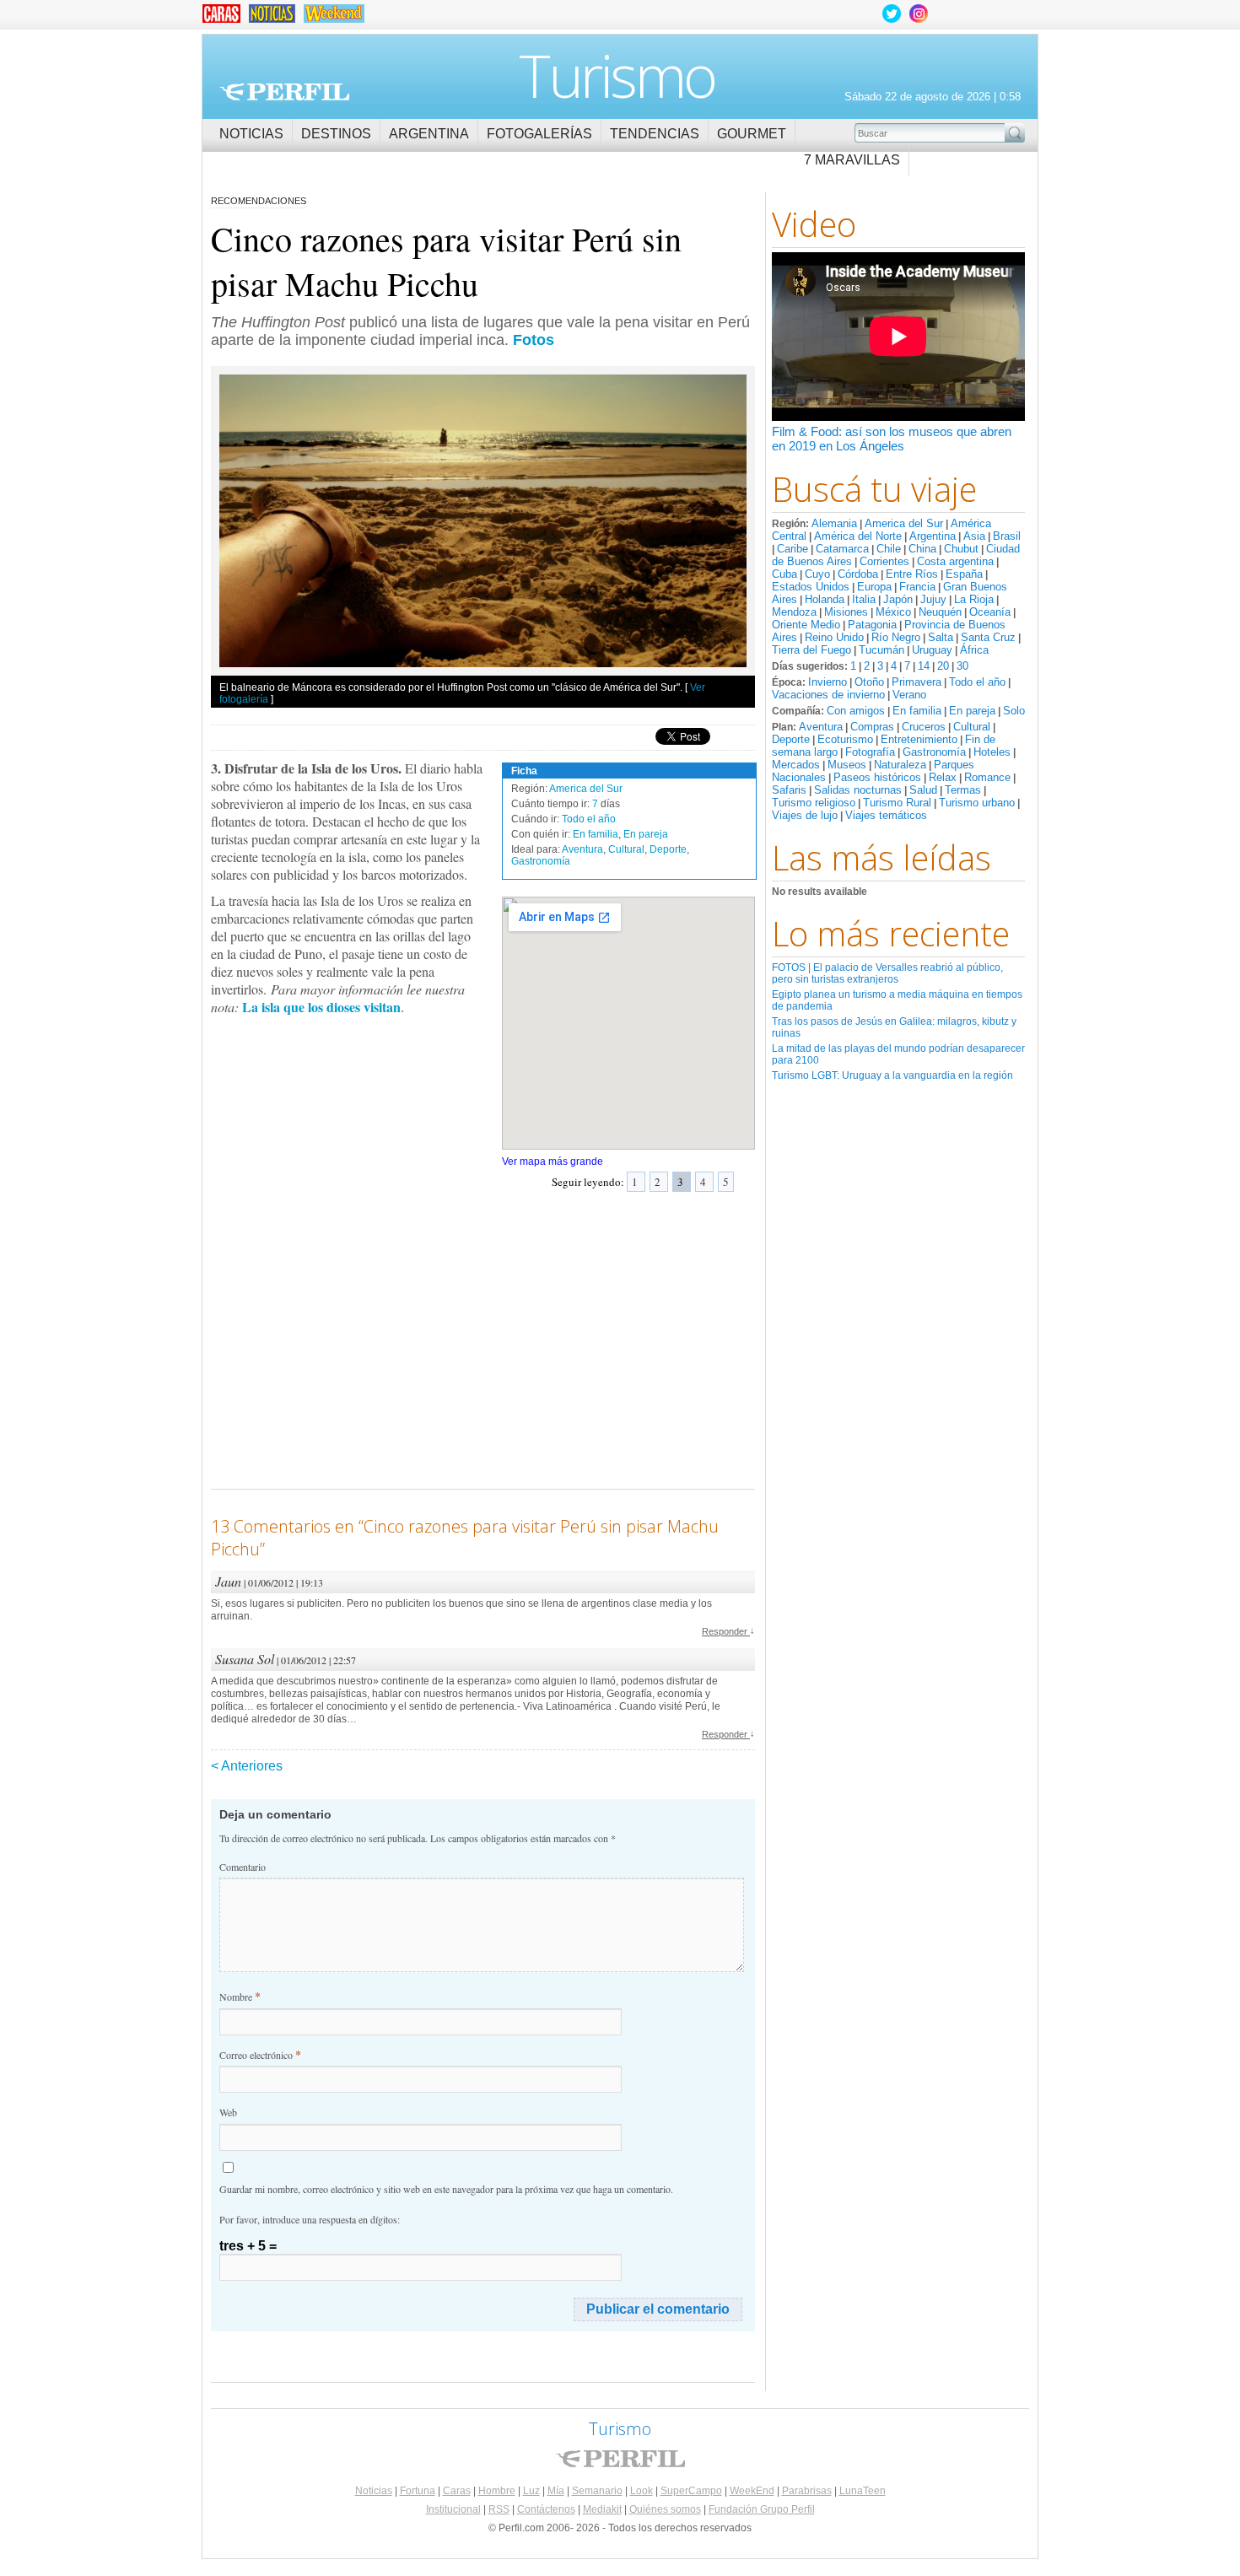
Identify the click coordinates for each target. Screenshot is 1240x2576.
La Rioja (974, 599)
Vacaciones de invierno (828, 695)
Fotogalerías (539, 134)
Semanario (597, 2491)
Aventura (821, 727)
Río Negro (896, 637)
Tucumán (881, 650)
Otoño (869, 682)
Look (642, 2491)
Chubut (961, 549)
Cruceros (924, 727)
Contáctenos (546, 2509)
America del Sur (904, 523)
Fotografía (870, 752)
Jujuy (933, 599)
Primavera (917, 682)
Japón (898, 599)
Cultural (972, 727)
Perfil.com (284, 92)
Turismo (617, 75)
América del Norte (858, 536)
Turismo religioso (814, 803)
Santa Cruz (988, 637)
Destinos (336, 134)
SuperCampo (691, 2491)
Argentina (429, 134)
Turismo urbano (977, 803)
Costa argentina (955, 561)
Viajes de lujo (805, 815)
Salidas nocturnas (858, 790)
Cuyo (817, 574)
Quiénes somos (665, 2509)
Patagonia (872, 625)
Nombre (240, 1996)
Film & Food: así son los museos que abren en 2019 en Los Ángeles (892, 439)
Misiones (846, 612)
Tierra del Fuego (811, 650)
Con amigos (856, 711)
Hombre (497, 2491)
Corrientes (884, 561)
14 (924, 666)
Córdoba (858, 574)
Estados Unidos (811, 587)
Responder (728, 1631)
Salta (941, 637)
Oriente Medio (806, 625)
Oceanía (990, 612)
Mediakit (602, 2509)
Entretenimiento (919, 739)
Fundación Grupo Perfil (762, 2509)
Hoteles (992, 752)
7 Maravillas (852, 160)
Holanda (825, 599)
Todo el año (977, 682)
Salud (923, 790)
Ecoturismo (845, 739)
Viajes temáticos (886, 815)
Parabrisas (807, 2491)
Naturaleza (900, 765)
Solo (1014, 711)
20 (943, 666)
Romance (987, 777)
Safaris (789, 790)
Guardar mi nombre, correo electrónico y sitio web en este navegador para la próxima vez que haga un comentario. (446, 2189)
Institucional (453, 2509)
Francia (917, 587)
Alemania (834, 523)
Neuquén (940, 612)
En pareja (972, 711)
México (893, 612)
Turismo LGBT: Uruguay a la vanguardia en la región (892, 1075)
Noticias (251, 134)
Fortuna (418, 2491)
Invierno (828, 682)
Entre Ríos (912, 574)
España (964, 574)
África (974, 650)
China (922, 549)
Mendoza (794, 612)
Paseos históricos (877, 777)
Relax (943, 777)
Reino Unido (834, 637)
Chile (889, 549)
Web (228, 2112)
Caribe (793, 549)
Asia (974, 536)
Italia (864, 599)
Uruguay (932, 650)
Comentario (243, 1867)
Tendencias (655, 134)
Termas (963, 790)
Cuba (784, 574)
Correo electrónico (260, 2054)
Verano (909, 695)
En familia (917, 711)
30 (962, 666)
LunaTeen (863, 2491)
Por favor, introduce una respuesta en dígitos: (310, 2219)
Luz (531, 2491)
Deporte (791, 739)
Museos (847, 765)
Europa (874, 587)
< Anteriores (247, 1766)
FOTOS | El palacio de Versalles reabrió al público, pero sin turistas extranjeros (887, 973)
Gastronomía (934, 752)
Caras (457, 2491)
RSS (499, 2509)
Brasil (1007, 536)
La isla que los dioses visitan (321, 1007)
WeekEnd (752, 2491)
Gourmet (752, 134)
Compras (872, 727)
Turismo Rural (897, 803)
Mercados (796, 765)
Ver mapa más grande (553, 1161)
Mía (556, 2491)
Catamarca (842, 549)
